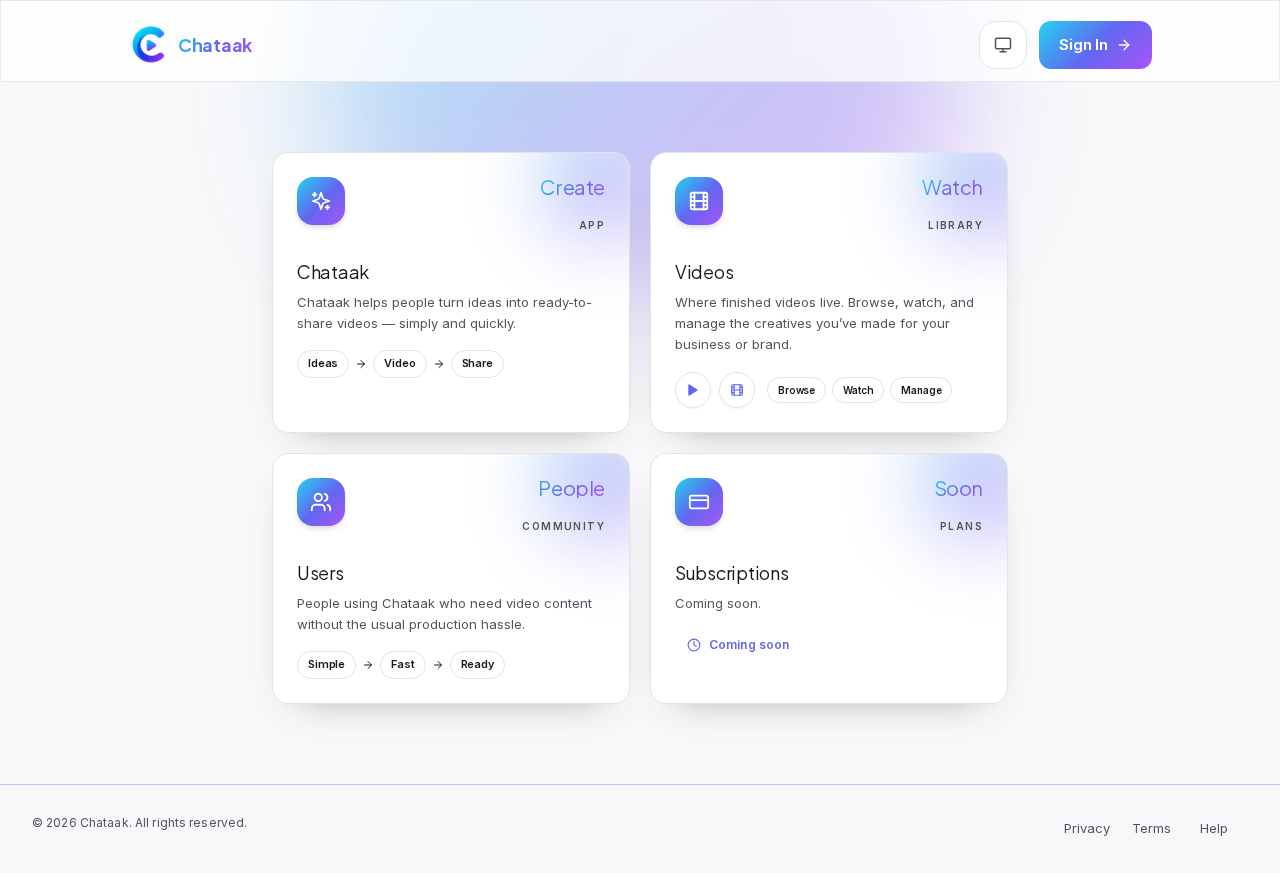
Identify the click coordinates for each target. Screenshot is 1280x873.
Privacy (1087, 828)
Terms (1151, 828)
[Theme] (1003, 45)
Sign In (1083, 44)
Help (1214, 828)
